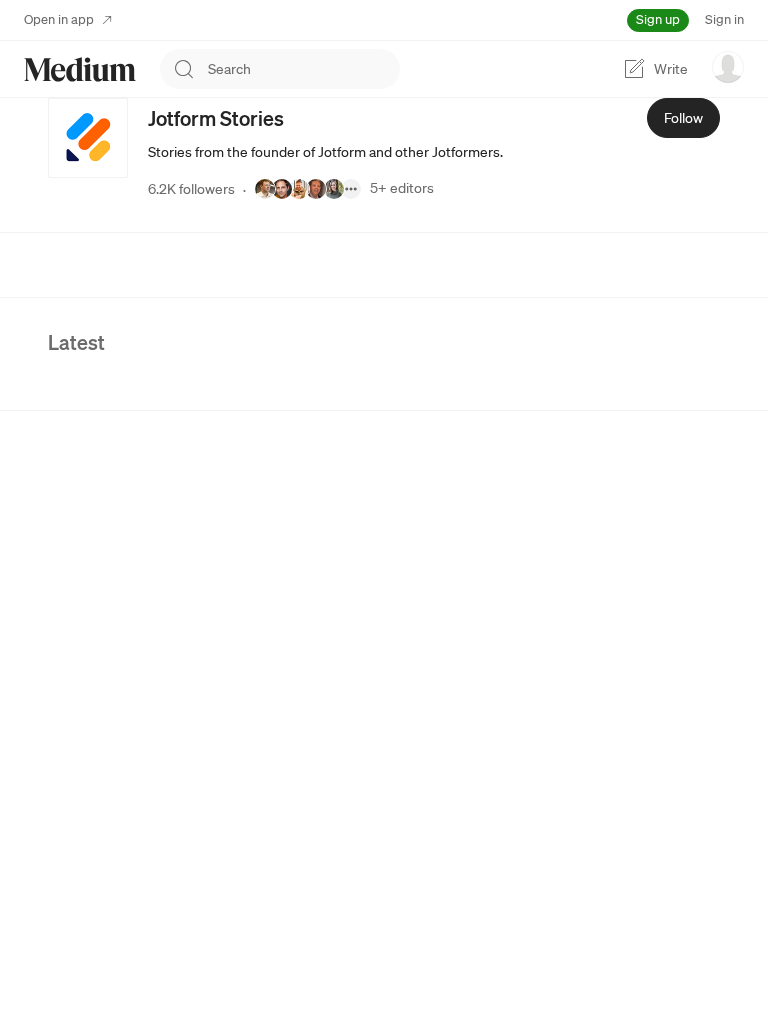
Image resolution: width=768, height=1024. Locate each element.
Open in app (59, 19)
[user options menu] (728, 67)
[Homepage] (80, 69)
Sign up (658, 19)
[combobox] (304, 69)
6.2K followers (191, 189)
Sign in (724, 19)
